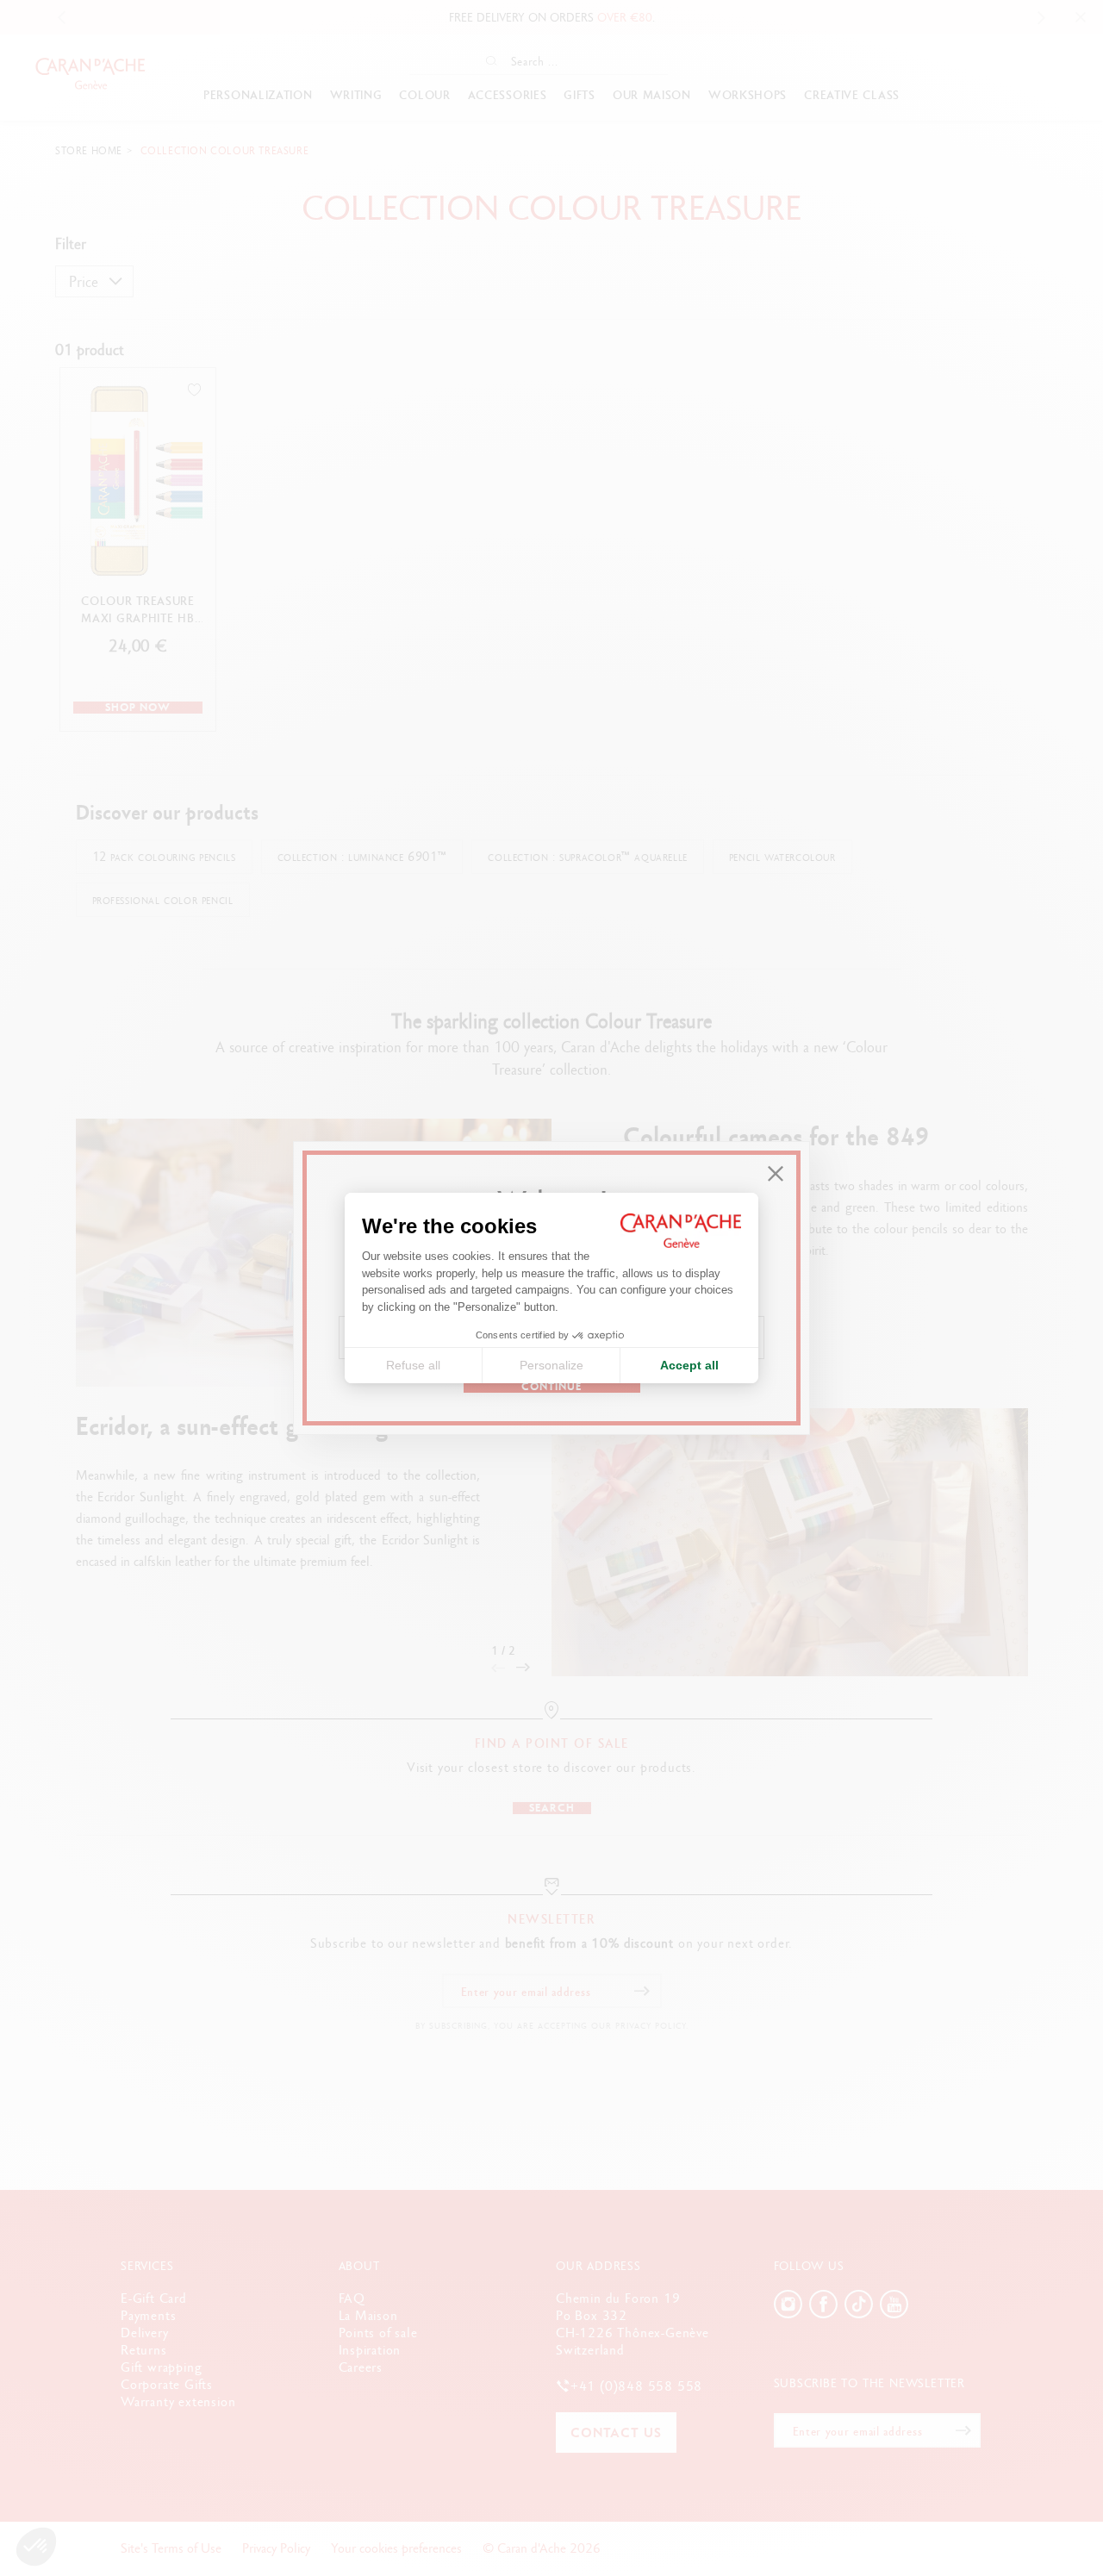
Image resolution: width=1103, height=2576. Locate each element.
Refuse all (413, 1365)
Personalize (551, 1365)
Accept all (689, 1365)
